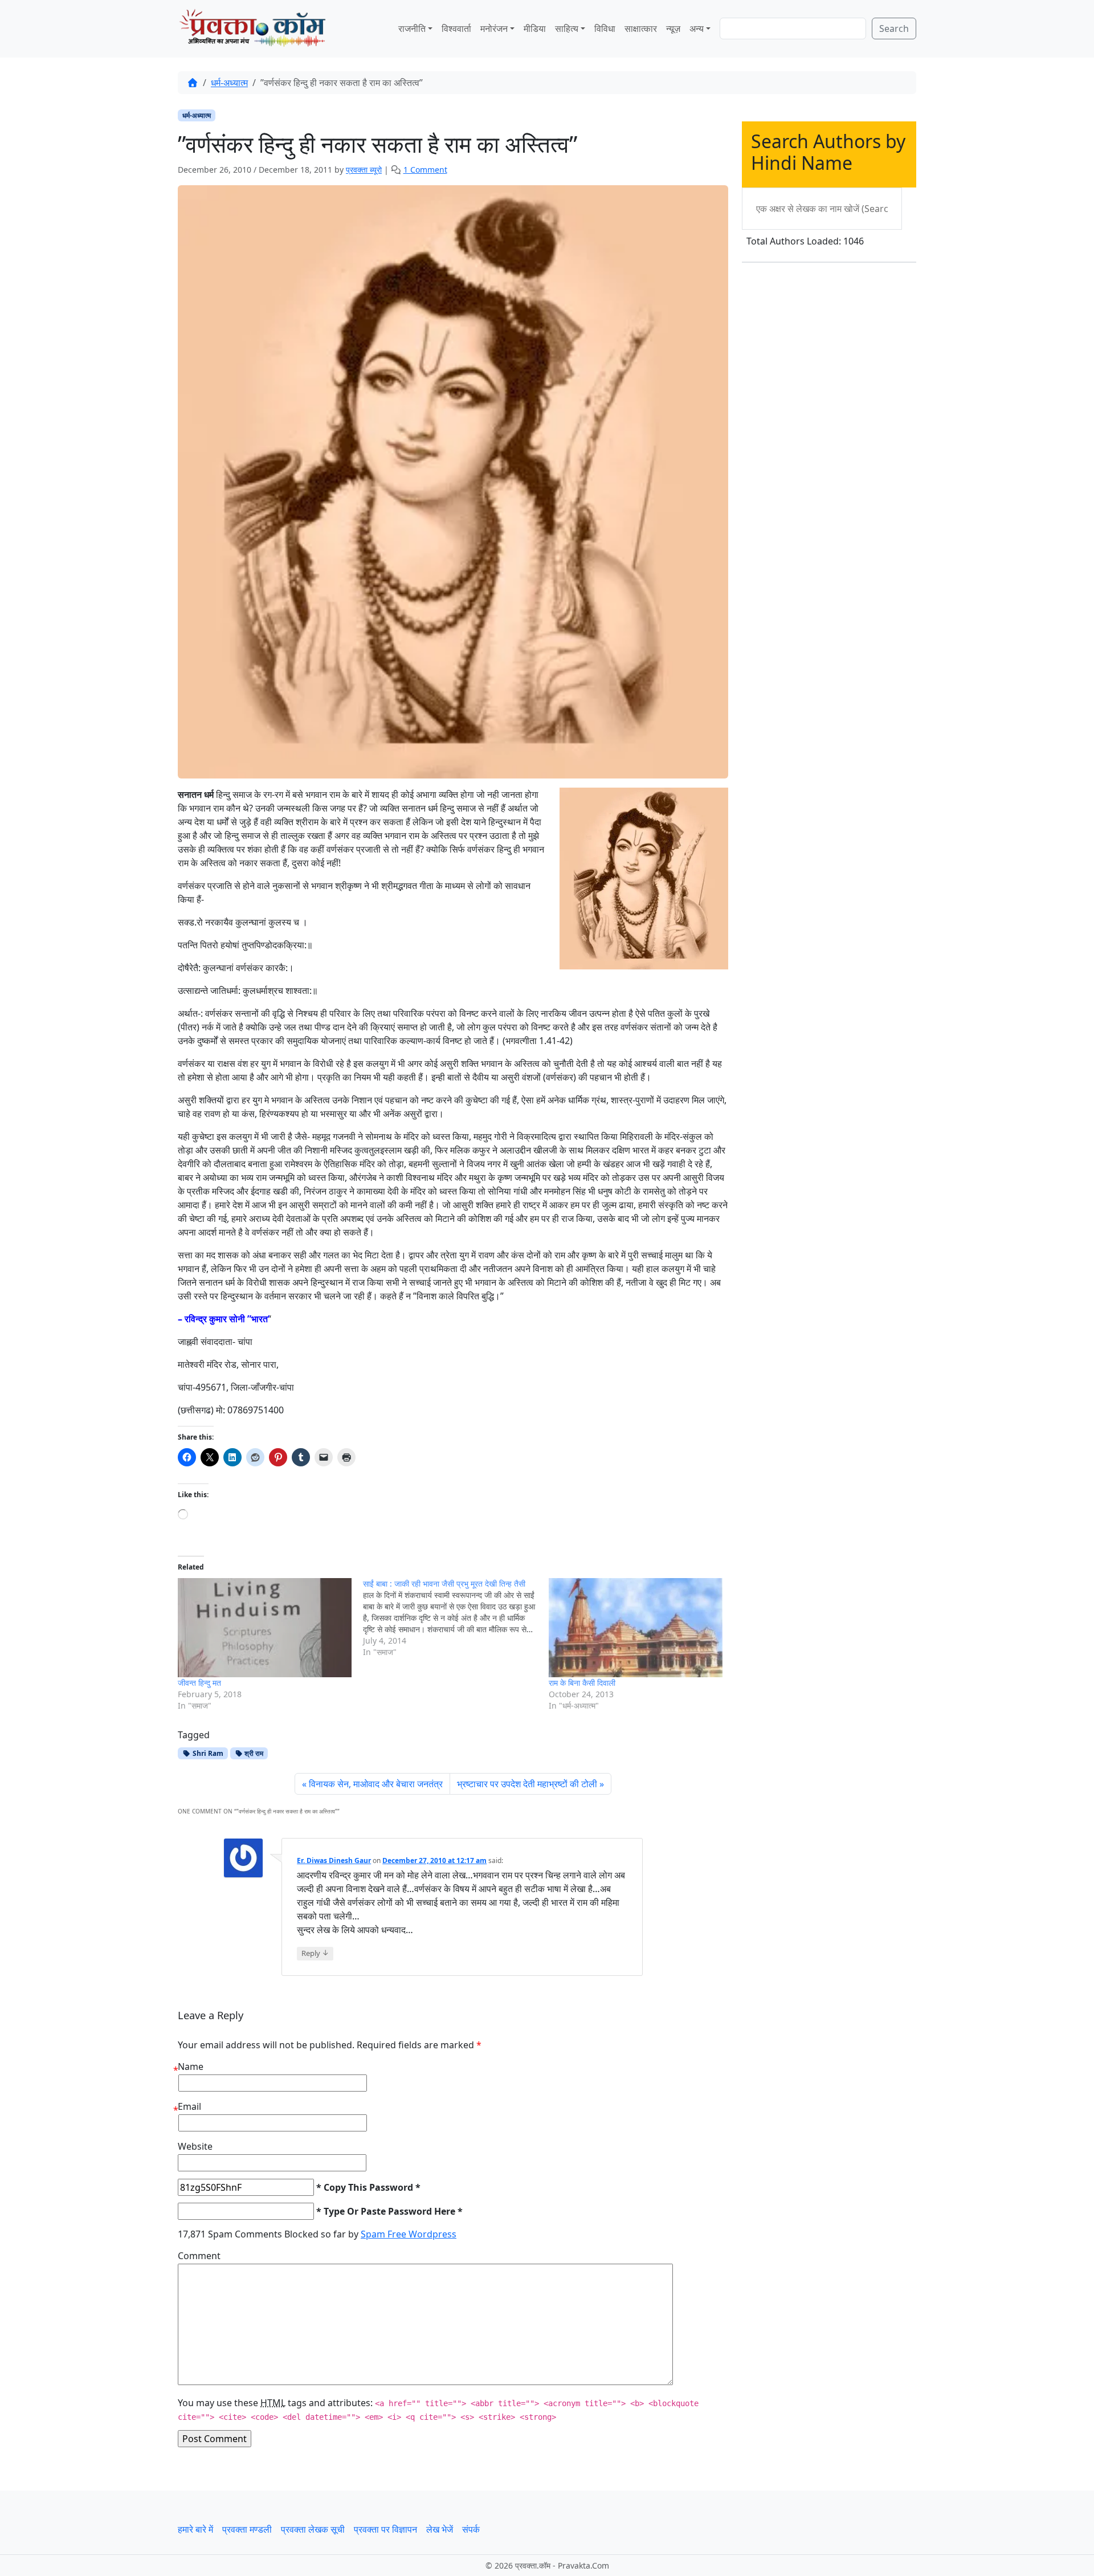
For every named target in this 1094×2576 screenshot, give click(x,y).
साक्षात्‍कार (641, 28)
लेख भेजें (440, 2529)
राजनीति (412, 28)
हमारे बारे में (195, 2529)
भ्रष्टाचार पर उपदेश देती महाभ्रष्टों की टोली (527, 1784)
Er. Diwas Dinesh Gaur (334, 1860)
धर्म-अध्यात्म (229, 83)
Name (191, 2066)
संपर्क (471, 2529)
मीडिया (535, 28)
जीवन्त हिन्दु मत (199, 1683)
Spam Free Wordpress (409, 2234)
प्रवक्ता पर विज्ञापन (385, 2529)
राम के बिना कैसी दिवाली (582, 1683)
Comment (199, 2256)
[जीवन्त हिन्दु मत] (265, 1628)
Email (189, 2106)
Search (894, 28)
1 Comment (425, 170)
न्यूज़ (673, 28)
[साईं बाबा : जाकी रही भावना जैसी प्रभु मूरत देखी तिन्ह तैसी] (456, 1618)
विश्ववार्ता (456, 28)
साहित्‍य (567, 28)
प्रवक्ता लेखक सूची (313, 2529)
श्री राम (253, 1753)
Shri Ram (207, 1753)
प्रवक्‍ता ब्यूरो (364, 170)
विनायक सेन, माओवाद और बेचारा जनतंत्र (376, 1784)
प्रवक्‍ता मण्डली (247, 2529)
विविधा (605, 28)
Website (195, 2146)
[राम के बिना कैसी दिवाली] (636, 1628)
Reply (315, 1953)
